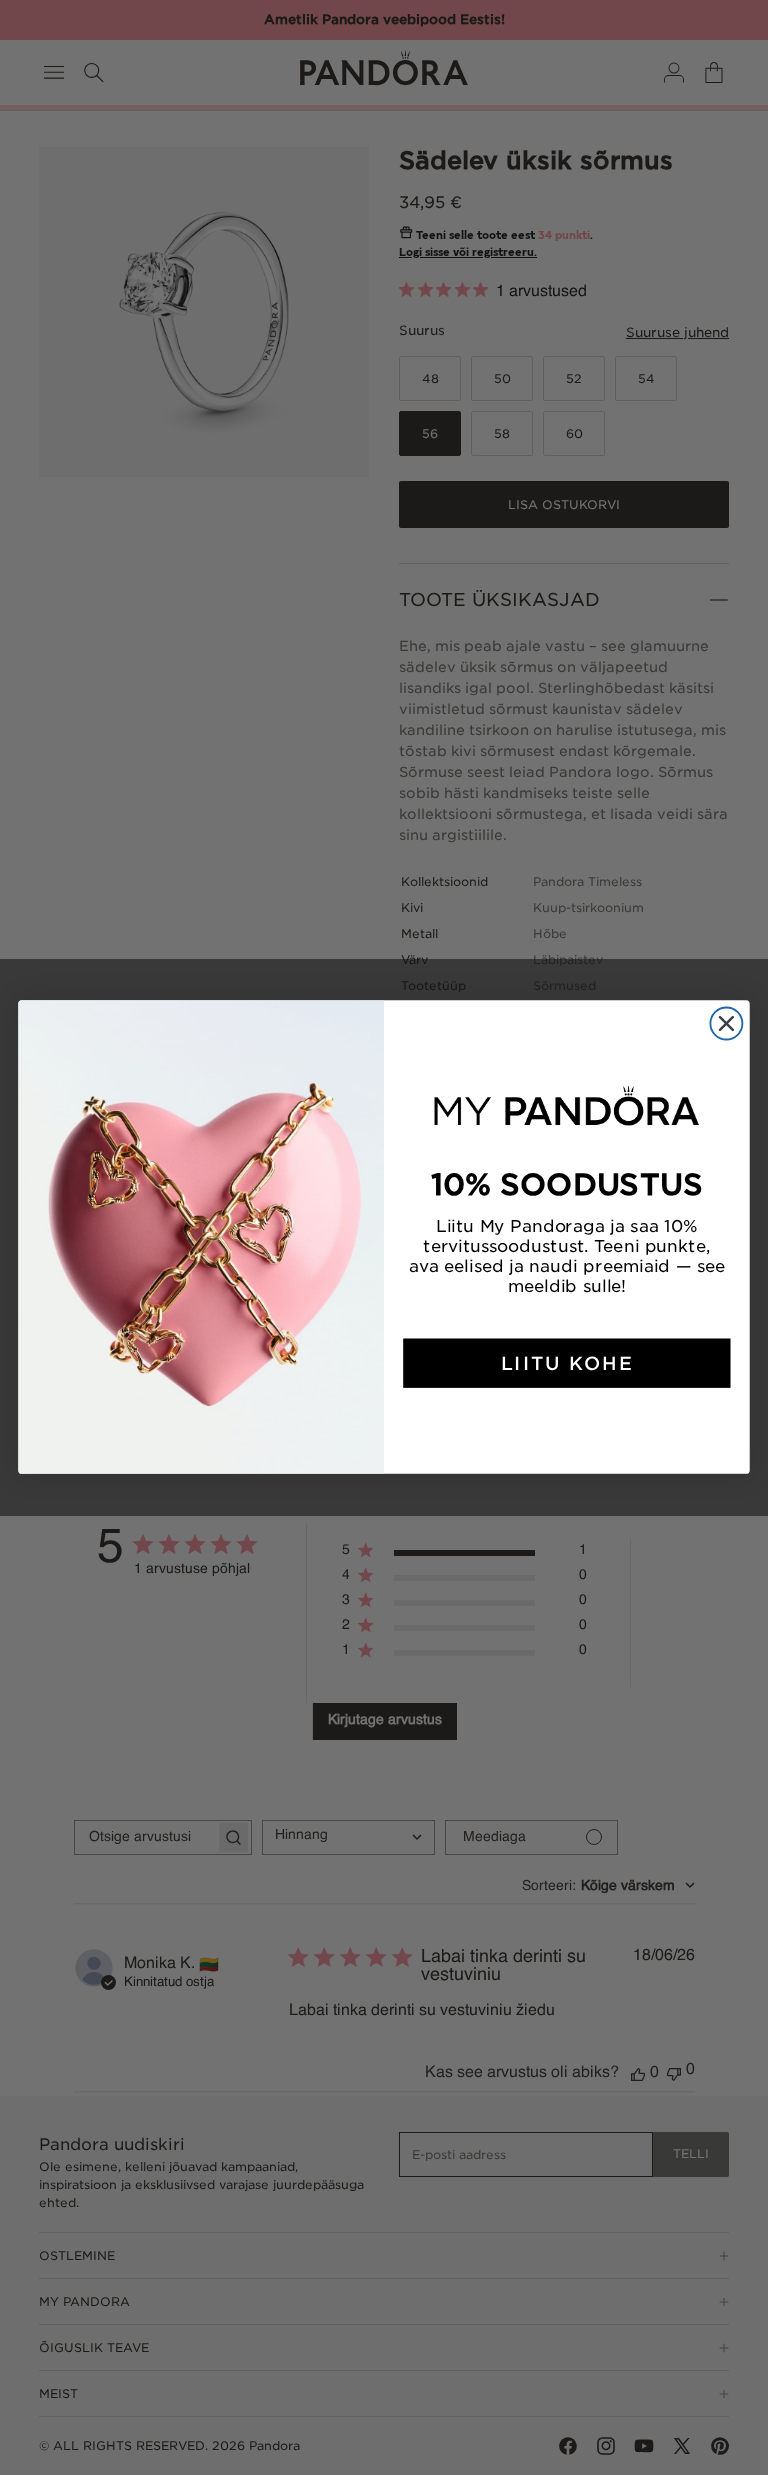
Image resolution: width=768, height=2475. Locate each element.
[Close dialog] (726, 1024)
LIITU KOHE (567, 1364)
